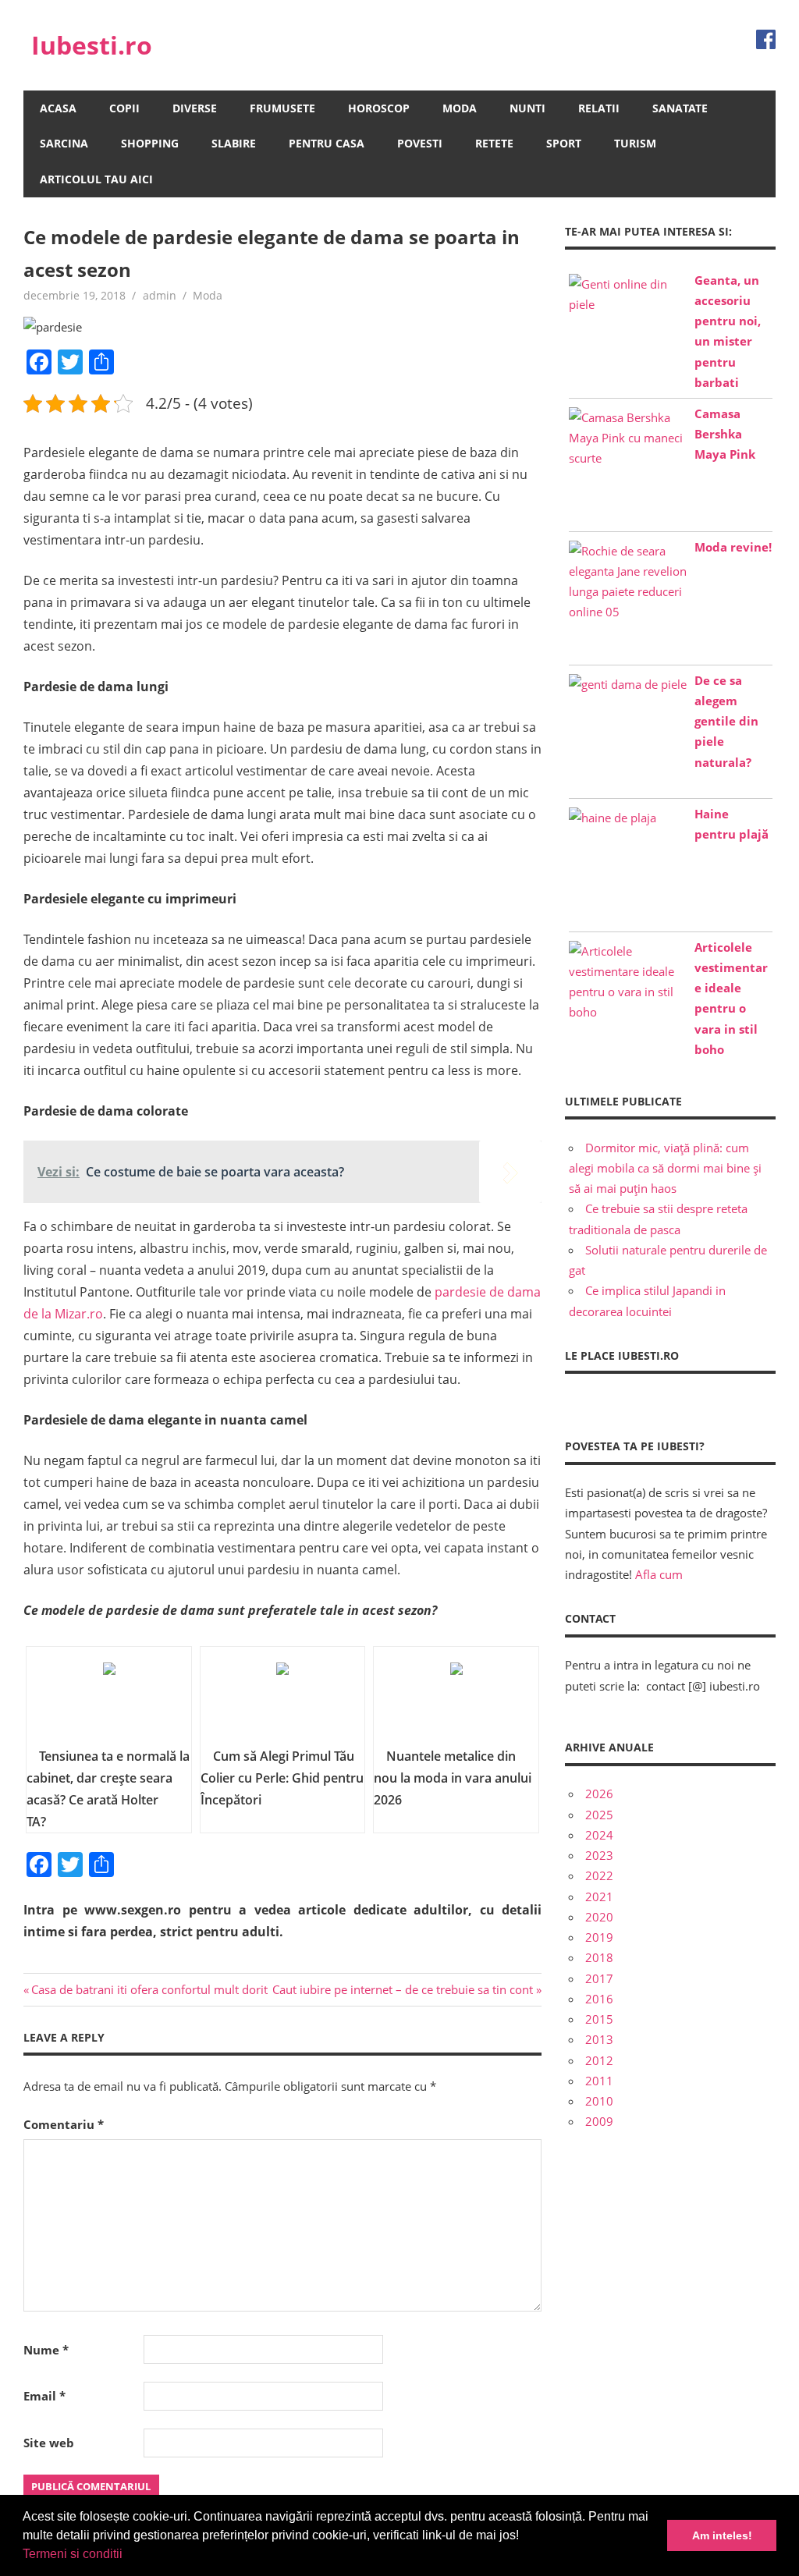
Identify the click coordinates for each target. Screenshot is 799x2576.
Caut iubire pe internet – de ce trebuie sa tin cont (403, 1989)
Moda (460, 108)
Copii (124, 108)
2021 (599, 1897)
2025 (599, 1815)
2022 (599, 1875)
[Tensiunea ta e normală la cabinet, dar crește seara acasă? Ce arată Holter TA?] (109, 1702)
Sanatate (680, 108)
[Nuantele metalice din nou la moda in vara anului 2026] (456, 1702)
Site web (49, 2443)
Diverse (195, 108)
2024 (599, 1835)
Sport (564, 143)
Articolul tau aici (96, 179)
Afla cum (659, 1574)
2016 (599, 1999)
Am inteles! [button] (722, 2535)
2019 (599, 1937)
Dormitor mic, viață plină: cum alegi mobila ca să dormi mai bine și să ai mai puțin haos (665, 1168)
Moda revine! (733, 547)
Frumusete (282, 108)
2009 (599, 2121)
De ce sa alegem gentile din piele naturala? (726, 721)
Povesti (420, 143)
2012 (599, 2060)
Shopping (150, 143)
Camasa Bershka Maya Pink (725, 434)
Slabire (234, 143)
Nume (46, 2350)
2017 (599, 1978)
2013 (599, 2039)
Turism (635, 143)
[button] (128, 2556)
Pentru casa (327, 143)
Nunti (527, 108)
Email (44, 2396)
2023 (599, 1855)
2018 (599, 1957)
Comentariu (64, 2124)
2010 (599, 2101)
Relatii (599, 108)
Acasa (58, 108)
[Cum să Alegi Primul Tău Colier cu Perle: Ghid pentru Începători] (283, 1702)
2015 (599, 2019)
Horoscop (379, 108)
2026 (599, 1794)
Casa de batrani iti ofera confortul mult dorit (149, 1989)
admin (160, 295)
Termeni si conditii (73, 2554)
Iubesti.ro (92, 45)
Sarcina (64, 143)
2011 (599, 2081)
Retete (494, 143)
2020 (599, 1917)
